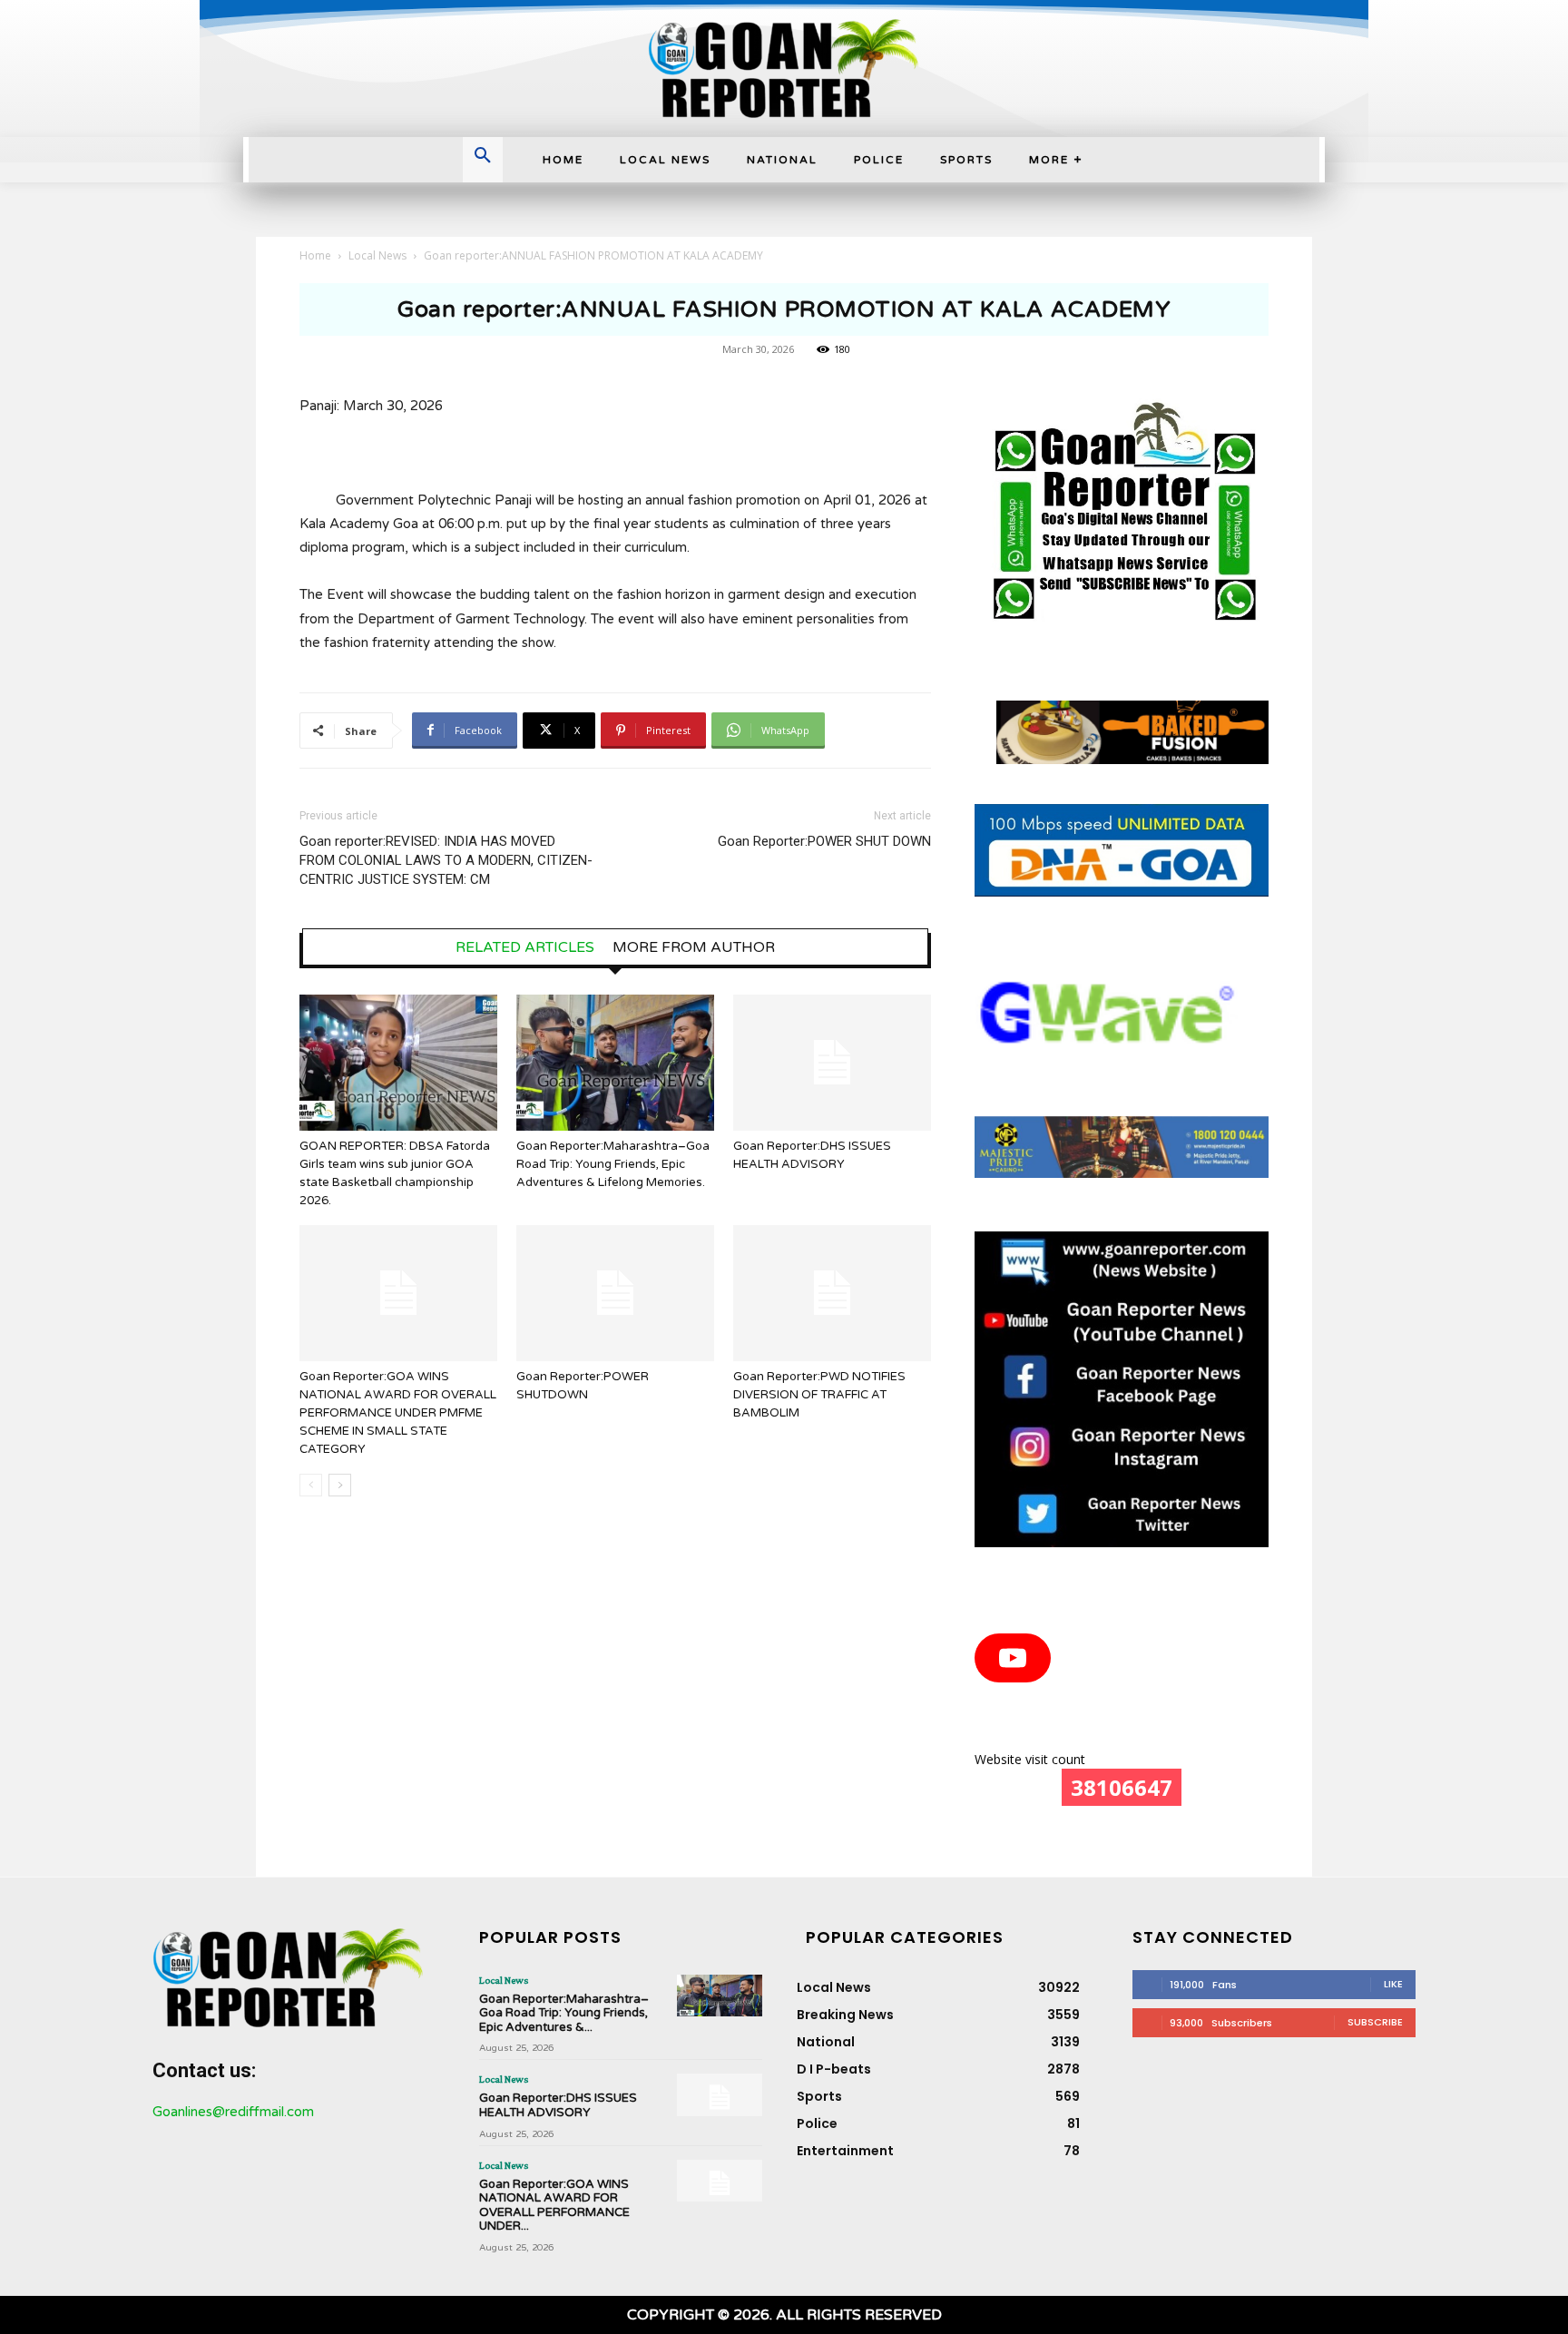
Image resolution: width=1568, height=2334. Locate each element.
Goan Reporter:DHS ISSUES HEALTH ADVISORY (558, 2105)
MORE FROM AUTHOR (694, 947)
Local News (377, 255)
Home (315, 255)
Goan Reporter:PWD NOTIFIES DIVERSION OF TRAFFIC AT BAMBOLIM (819, 1395)
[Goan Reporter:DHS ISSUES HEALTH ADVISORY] (832, 1063)
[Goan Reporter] (784, 69)
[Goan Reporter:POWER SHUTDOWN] (615, 1293)
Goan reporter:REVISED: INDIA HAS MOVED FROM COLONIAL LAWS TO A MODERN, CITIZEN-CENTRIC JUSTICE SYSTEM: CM (446, 860)
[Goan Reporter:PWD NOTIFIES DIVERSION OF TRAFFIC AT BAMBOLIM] (832, 1293)
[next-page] (340, 1485)
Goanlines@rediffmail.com (233, 2112)
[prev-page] (311, 1485)
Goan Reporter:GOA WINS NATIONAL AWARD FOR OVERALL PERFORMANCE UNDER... (554, 2206)
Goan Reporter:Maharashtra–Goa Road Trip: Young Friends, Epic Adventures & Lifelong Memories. (613, 1164)
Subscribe (1375, 2022)
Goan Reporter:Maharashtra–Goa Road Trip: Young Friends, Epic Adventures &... (564, 2013)
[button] (483, 157)
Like (1393, 1984)
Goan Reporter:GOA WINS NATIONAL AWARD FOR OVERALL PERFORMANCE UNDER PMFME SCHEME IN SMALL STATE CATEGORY (398, 1413)
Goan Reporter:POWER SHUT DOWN (824, 841)
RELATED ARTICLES (525, 947)
